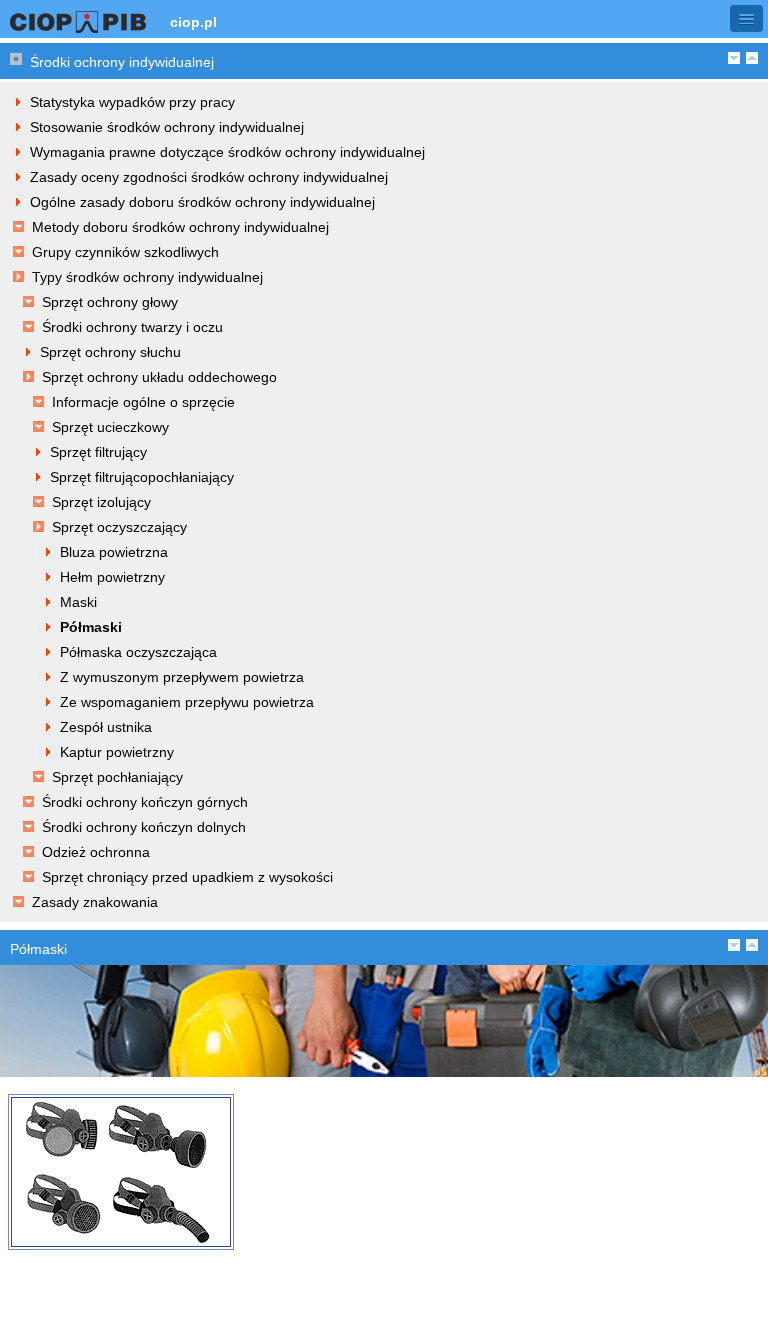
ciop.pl (193, 22)
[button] (746, 18)
